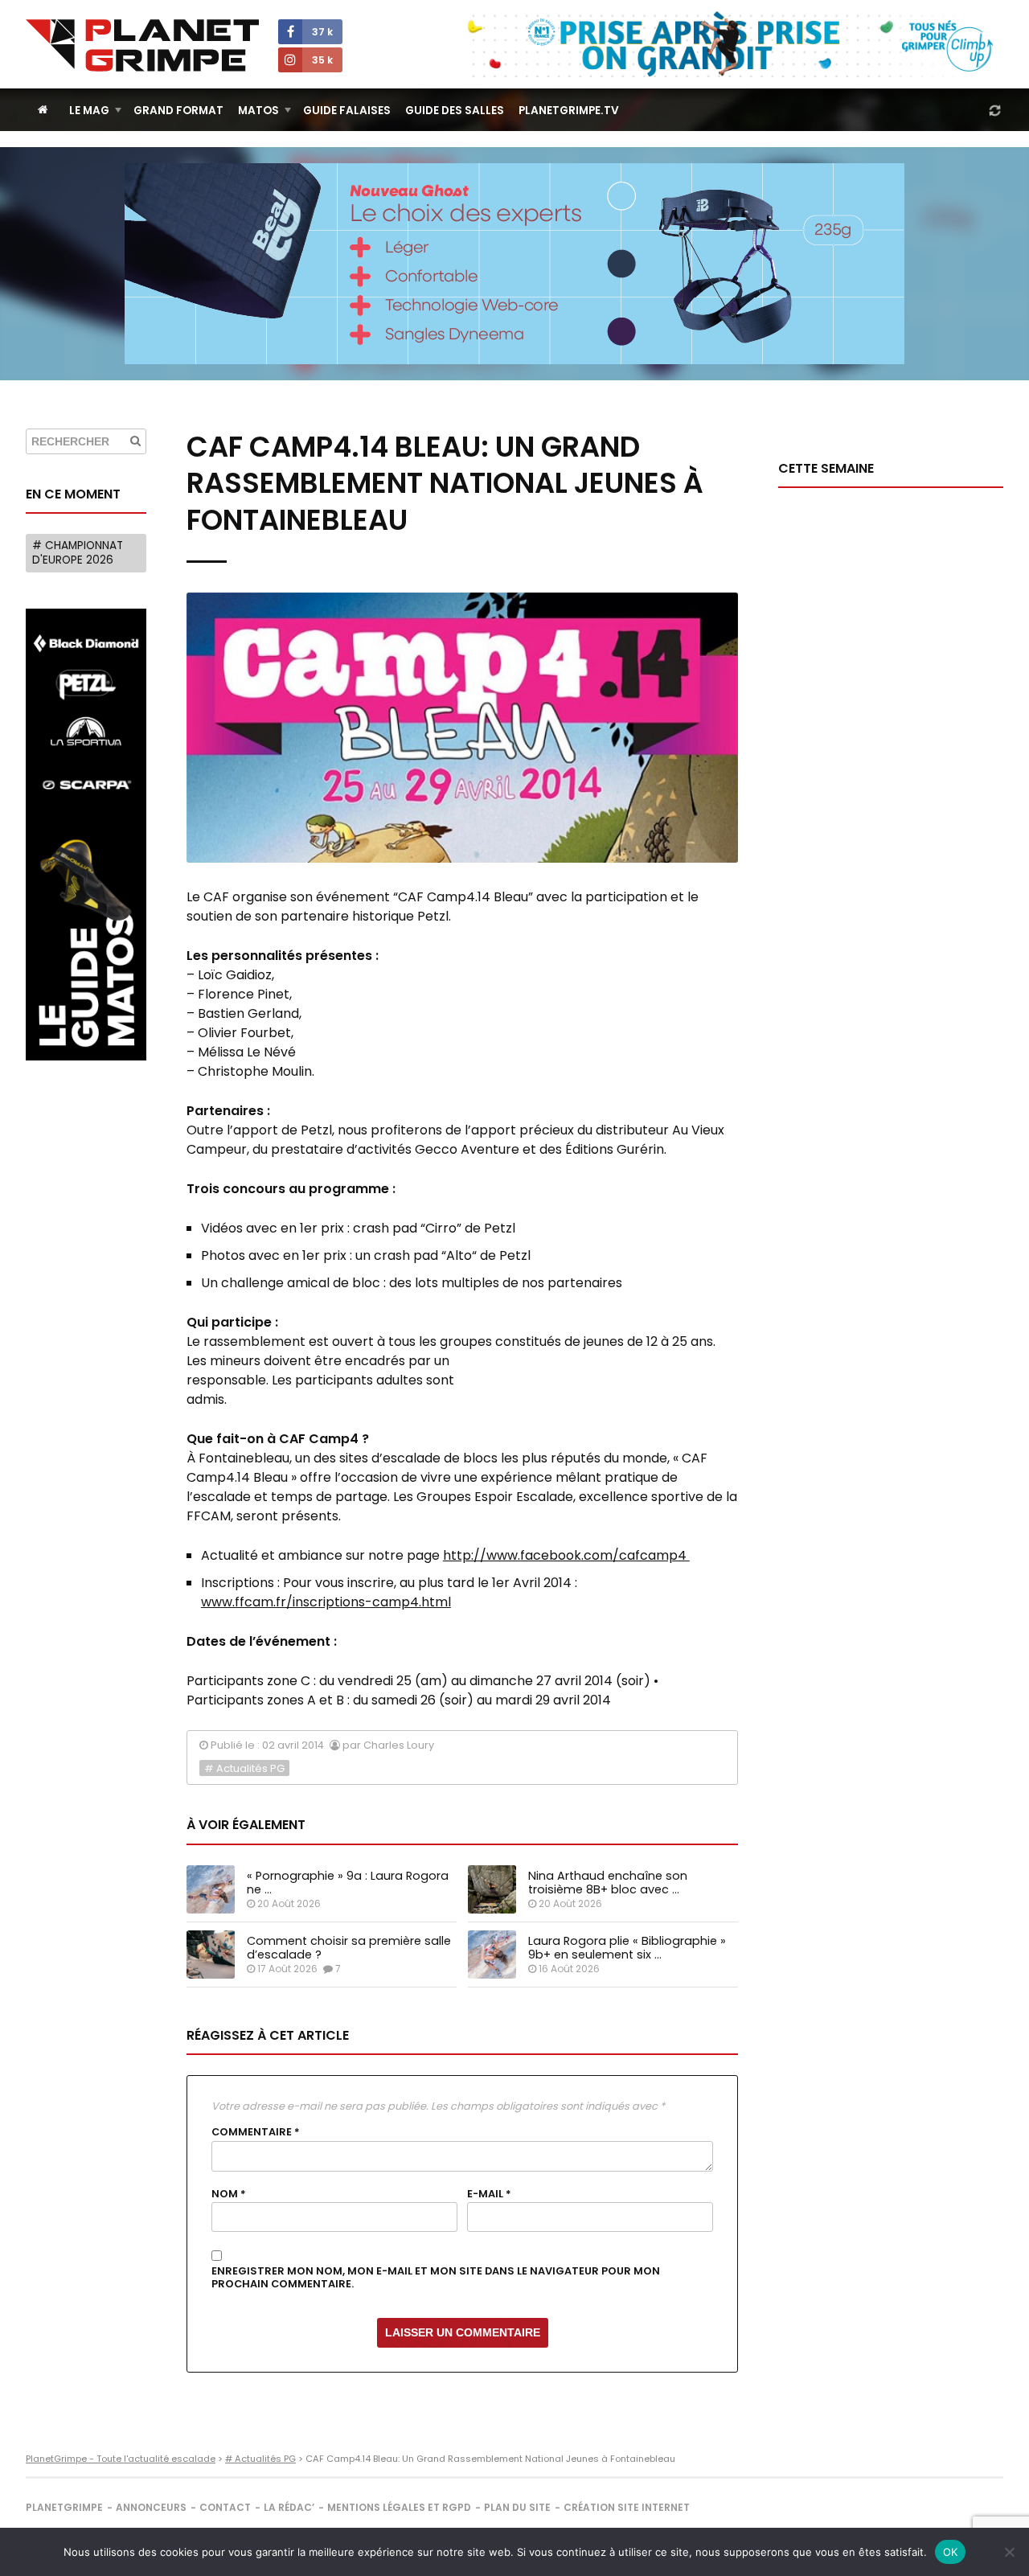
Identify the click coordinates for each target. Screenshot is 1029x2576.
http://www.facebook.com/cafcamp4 (566, 1555)
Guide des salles (455, 111)
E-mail (489, 2194)
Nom (229, 2194)
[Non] (1009, 2552)
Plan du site (517, 2507)
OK (951, 2552)
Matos (258, 111)
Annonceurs (151, 2507)
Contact (225, 2507)
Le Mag (89, 111)
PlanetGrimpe (64, 2507)
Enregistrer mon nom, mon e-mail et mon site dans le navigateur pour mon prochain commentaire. (436, 2278)
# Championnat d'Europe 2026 (78, 553)
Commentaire (256, 2132)
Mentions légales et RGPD (399, 2507)
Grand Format (178, 111)
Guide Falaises (347, 111)
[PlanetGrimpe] (142, 45)
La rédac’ (289, 2507)
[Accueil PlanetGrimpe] (43, 110)
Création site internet (627, 2507)
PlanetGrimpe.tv (569, 111)
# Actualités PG (244, 1768)
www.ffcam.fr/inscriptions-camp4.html (326, 1602)
